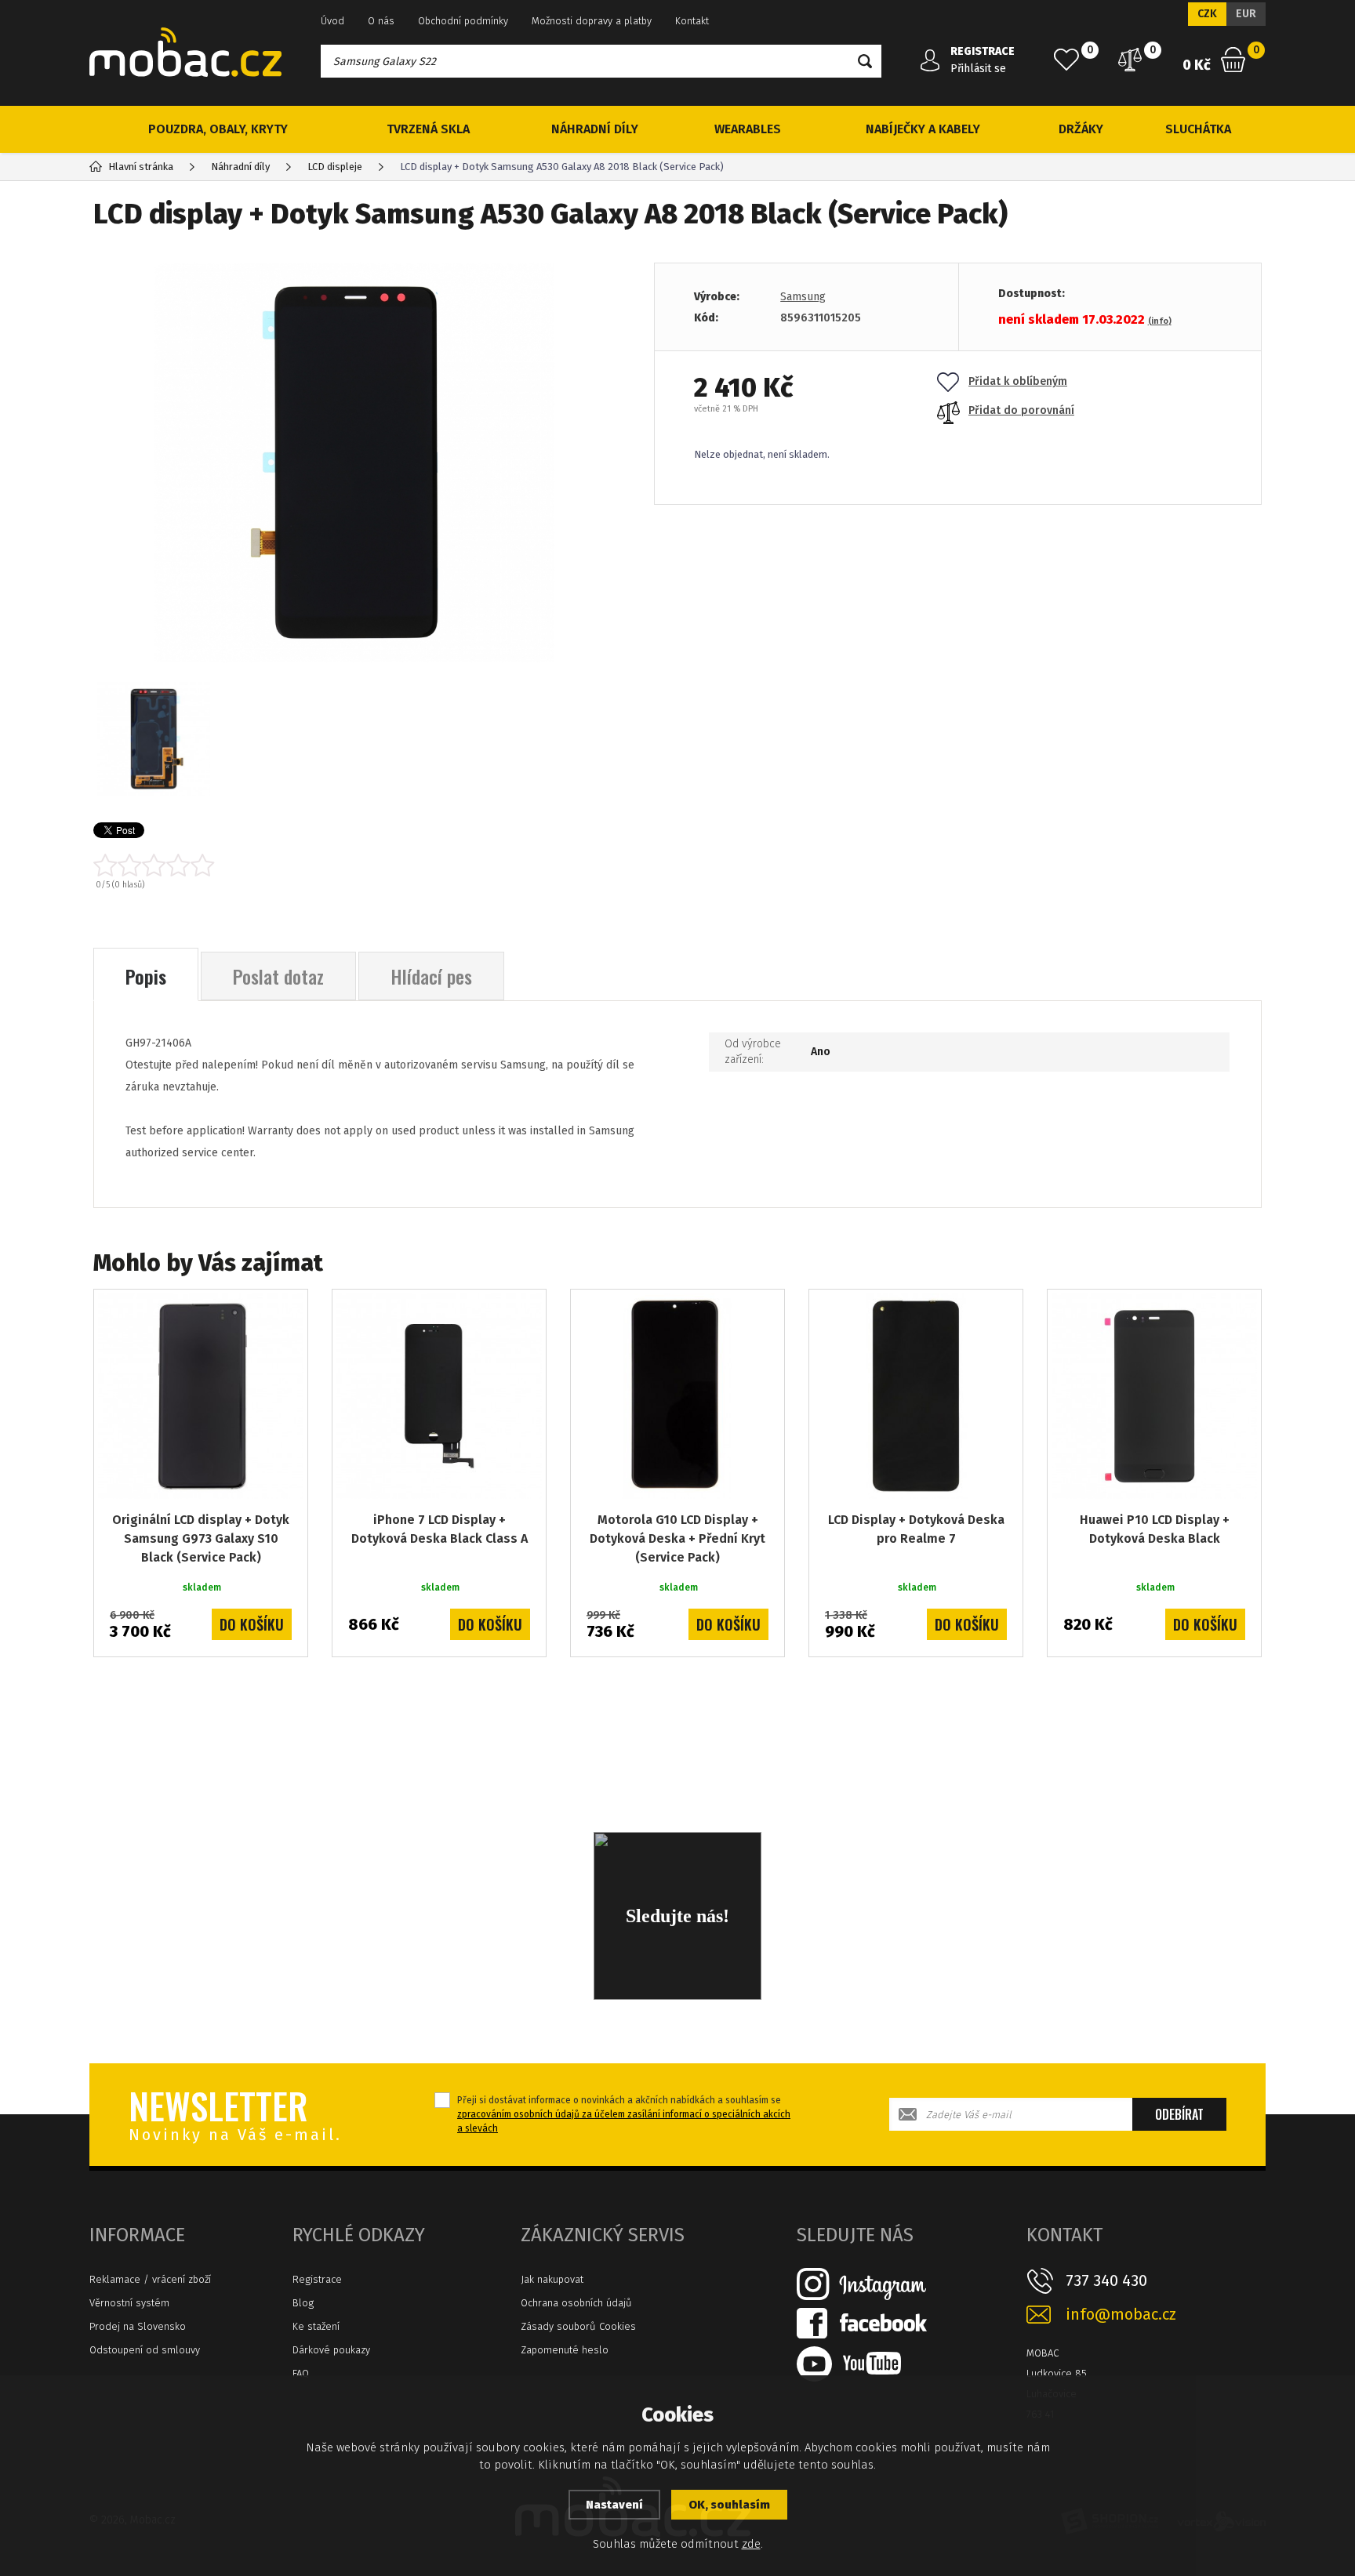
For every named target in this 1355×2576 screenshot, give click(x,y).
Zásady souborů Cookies (578, 2326)
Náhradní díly (595, 129)
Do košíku (252, 1624)
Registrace (317, 2279)
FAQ (301, 2373)
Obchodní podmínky (463, 21)
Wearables (748, 129)
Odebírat (1179, 2114)
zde (751, 2544)
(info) (1160, 321)
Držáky (1081, 129)
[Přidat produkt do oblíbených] (285, 1312)
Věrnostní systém (129, 2303)
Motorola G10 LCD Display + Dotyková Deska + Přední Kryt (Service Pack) (677, 1538)
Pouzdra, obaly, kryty (218, 129)
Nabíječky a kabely (923, 129)
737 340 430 (1106, 2280)
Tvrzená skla (428, 129)
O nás (381, 21)
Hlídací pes (431, 976)
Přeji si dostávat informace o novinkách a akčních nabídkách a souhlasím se (624, 2114)
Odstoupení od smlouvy (145, 2350)
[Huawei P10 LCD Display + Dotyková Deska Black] (1154, 1396)
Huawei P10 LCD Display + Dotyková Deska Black (1155, 1529)
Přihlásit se (978, 69)
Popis (146, 976)
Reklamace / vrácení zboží (150, 2279)
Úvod (332, 21)
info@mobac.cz (1121, 2315)
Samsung (803, 297)
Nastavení (614, 2505)
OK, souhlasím (729, 2505)
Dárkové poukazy (331, 2350)
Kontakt (692, 21)
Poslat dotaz (278, 976)
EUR (1246, 14)
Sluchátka (1198, 129)
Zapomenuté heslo (565, 2350)
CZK (1207, 14)
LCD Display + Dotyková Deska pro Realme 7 (916, 1529)
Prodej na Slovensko (138, 2326)
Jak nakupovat (552, 2279)
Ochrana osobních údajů (576, 2303)
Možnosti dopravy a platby (592, 21)
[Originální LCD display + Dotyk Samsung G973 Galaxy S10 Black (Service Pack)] (201, 1396)
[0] (1066, 60)
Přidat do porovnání (1021, 410)
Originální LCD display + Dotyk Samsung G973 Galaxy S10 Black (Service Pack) (201, 1538)
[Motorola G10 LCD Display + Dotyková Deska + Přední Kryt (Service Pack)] (677, 1396)
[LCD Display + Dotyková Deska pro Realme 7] (916, 1396)
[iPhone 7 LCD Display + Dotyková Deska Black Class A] (439, 1396)
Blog (303, 2303)
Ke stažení (316, 2326)
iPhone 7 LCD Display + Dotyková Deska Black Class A (440, 1529)
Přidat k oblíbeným (1018, 381)
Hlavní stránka (141, 167)
